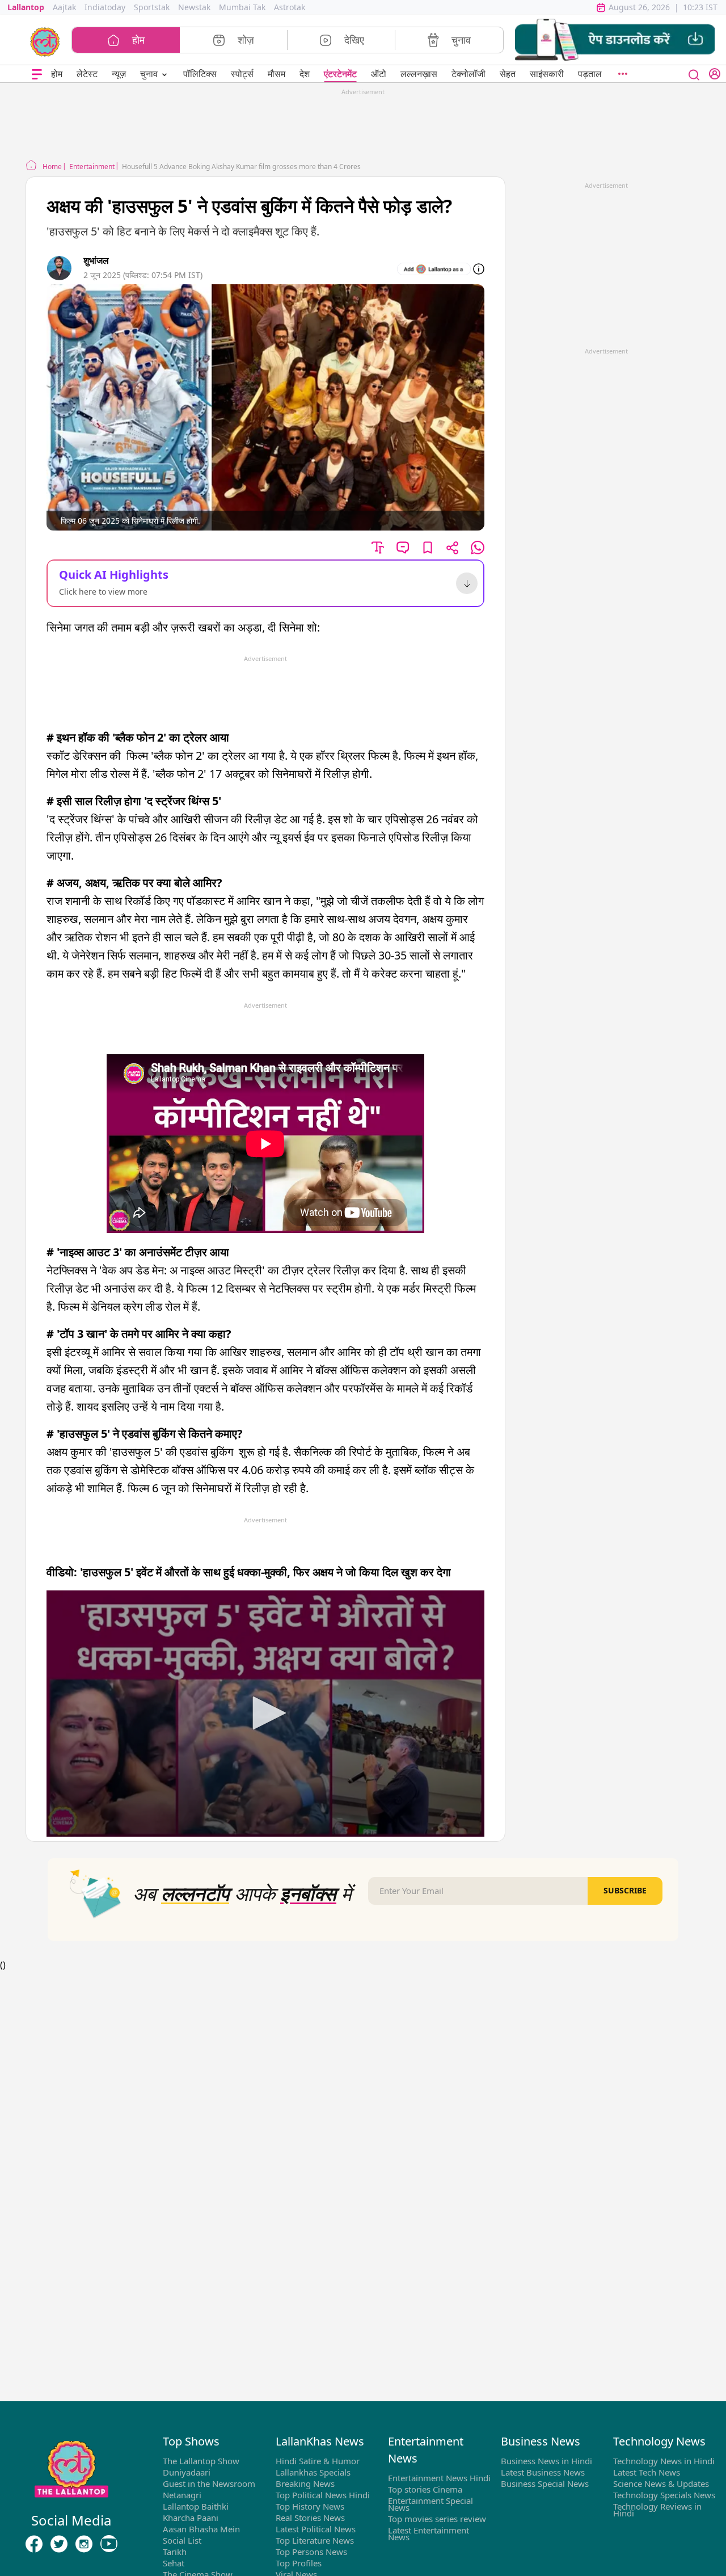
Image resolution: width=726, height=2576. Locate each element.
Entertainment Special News (430, 2504)
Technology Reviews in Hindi (657, 2510)
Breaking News (305, 2484)
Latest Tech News (647, 2472)
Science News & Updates (661, 2484)
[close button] (694, 74)
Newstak (194, 7)
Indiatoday (105, 7)
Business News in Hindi (546, 2461)
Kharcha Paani (191, 2518)
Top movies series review (437, 2519)
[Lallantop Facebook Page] (34, 2544)
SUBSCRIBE (625, 1890)
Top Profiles (299, 2563)
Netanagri (182, 2495)
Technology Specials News (664, 2495)
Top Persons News (311, 2552)
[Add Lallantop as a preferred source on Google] (434, 269)
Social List (182, 2540)
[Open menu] (37, 74)
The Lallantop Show (201, 2461)
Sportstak (152, 7)
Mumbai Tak (242, 7)
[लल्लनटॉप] (45, 41)
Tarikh (175, 2552)
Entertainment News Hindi (439, 2478)
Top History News (310, 2506)
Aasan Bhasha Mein (201, 2529)
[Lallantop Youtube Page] (109, 2544)
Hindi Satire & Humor (318, 2461)
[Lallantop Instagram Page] (84, 2544)
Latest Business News (543, 2472)
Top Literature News (315, 2540)
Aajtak (64, 7)
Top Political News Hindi (323, 2495)
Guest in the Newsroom (209, 2484)
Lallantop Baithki (196, 2506)
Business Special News (545, 2484)
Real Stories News (310, 2518)
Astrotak (290, 7)
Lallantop (26, 7)
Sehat (174, 2563)
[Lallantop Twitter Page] (59, 2544)
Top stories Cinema (425, 2489)
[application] (265, 1714)
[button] (615, 40)
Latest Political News (316, 2529)
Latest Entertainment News (429, 2533)
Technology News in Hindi (664, 2461)
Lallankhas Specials (313, 2472)
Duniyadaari (187, 2472)
